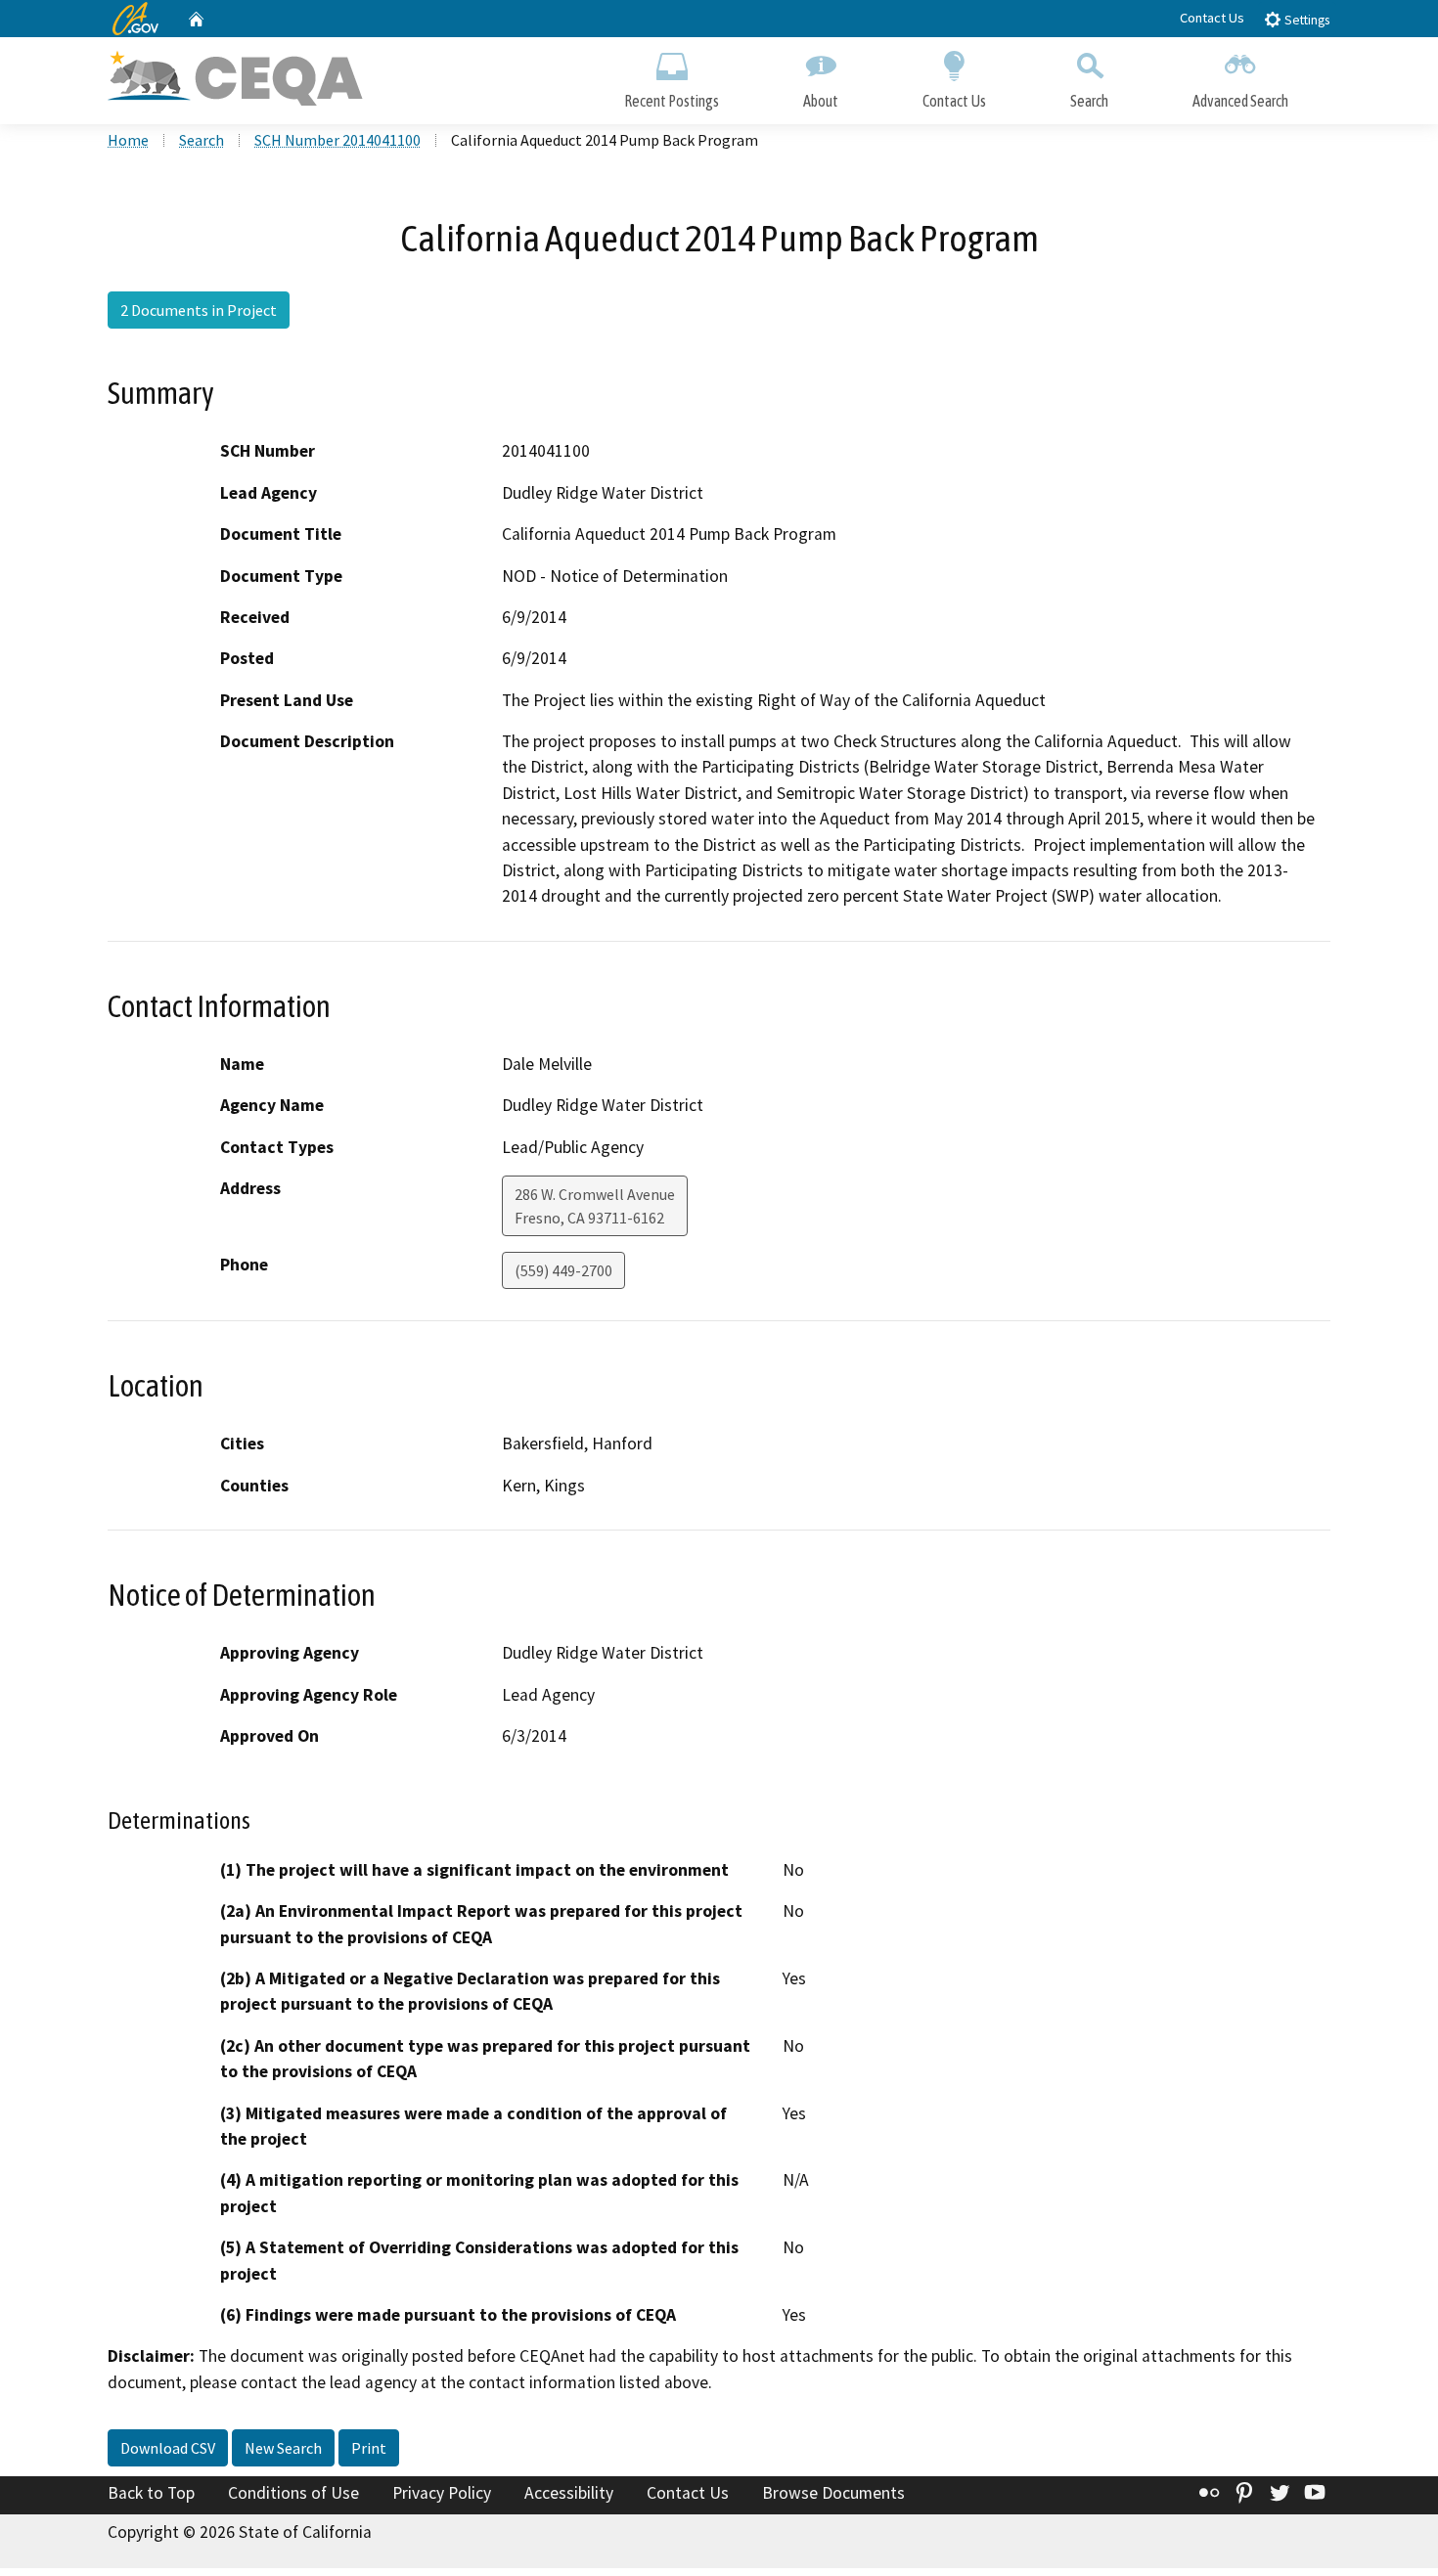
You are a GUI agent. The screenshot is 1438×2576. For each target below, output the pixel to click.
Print (369, 2448)
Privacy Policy (442, 2493)
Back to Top (151, 2493)
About (821, 101)
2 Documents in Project (199, 310)
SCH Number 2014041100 (337, 140)
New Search (283, 2448)
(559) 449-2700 (563, 1270)
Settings (1305, 20)
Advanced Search (1240, 101)
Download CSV (168, 2448)
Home (128, 140)
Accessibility (569, 2493)
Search (1089, 101)
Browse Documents (833, 2493)
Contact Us (1212, 18)
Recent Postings (672, 101)
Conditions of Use (293, 2493)
